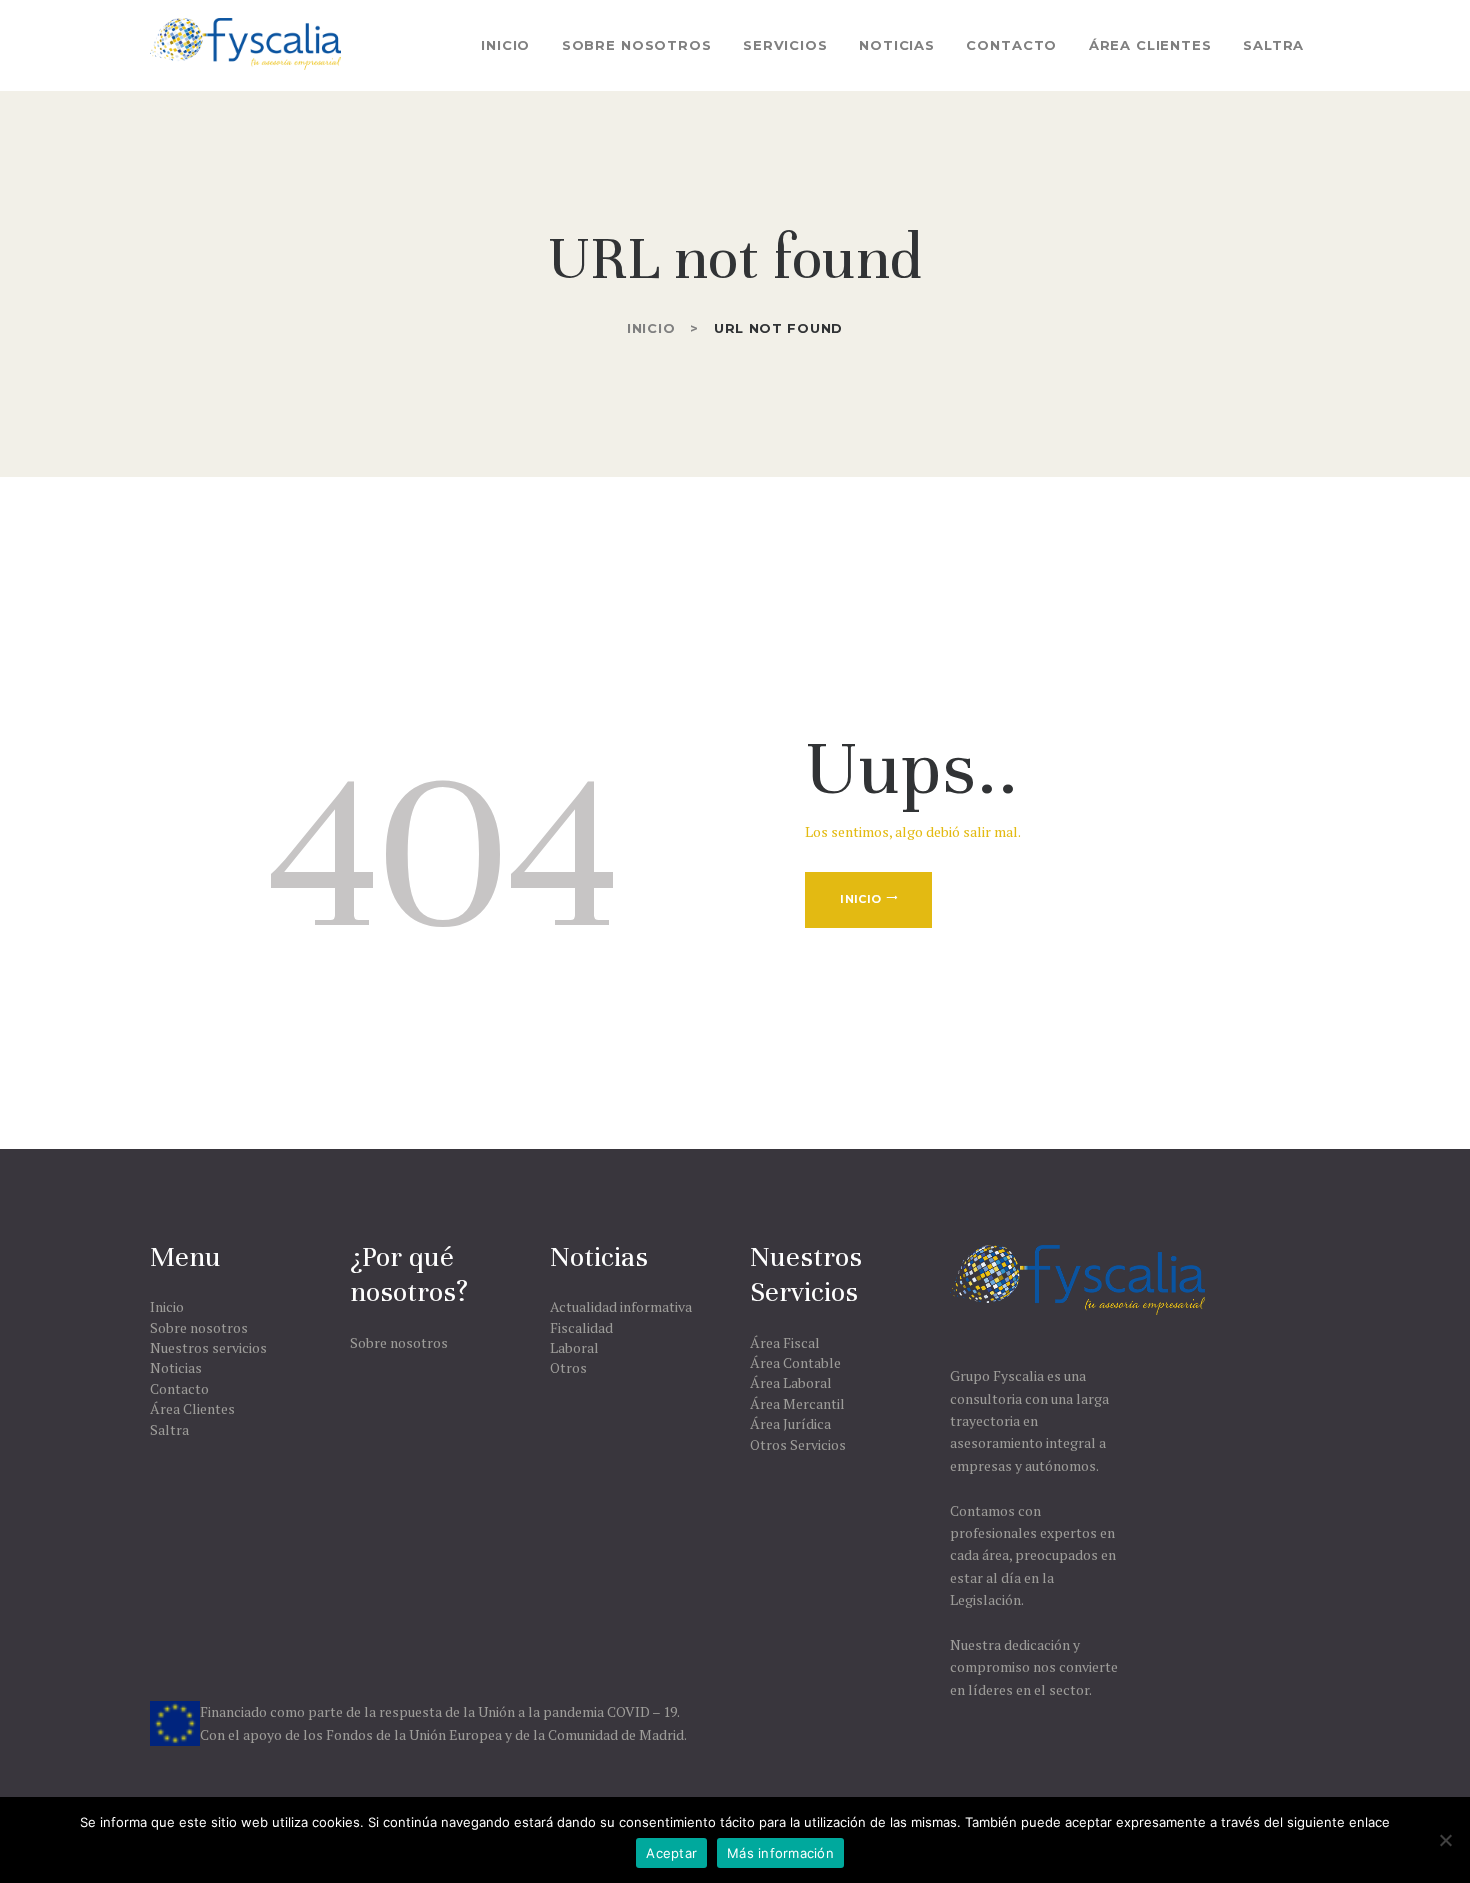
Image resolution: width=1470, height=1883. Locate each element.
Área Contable (795, 1362)
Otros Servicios (798, 1444)
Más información (780, 1853)
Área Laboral (791, 1382)
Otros (568, 1367)
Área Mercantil (797, 1403)
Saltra (169, 1429)
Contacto (179, 1388)
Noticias (176, 1367)
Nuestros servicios (208, 1347)
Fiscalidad (581, 1327)
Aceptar (671, 1853)
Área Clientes (192, 1408)
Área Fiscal (785, 1342)
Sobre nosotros (199, 1327)
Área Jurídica (790, 1423)
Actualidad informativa (621, 1306)
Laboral (574, 1347)
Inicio (651, 328)
